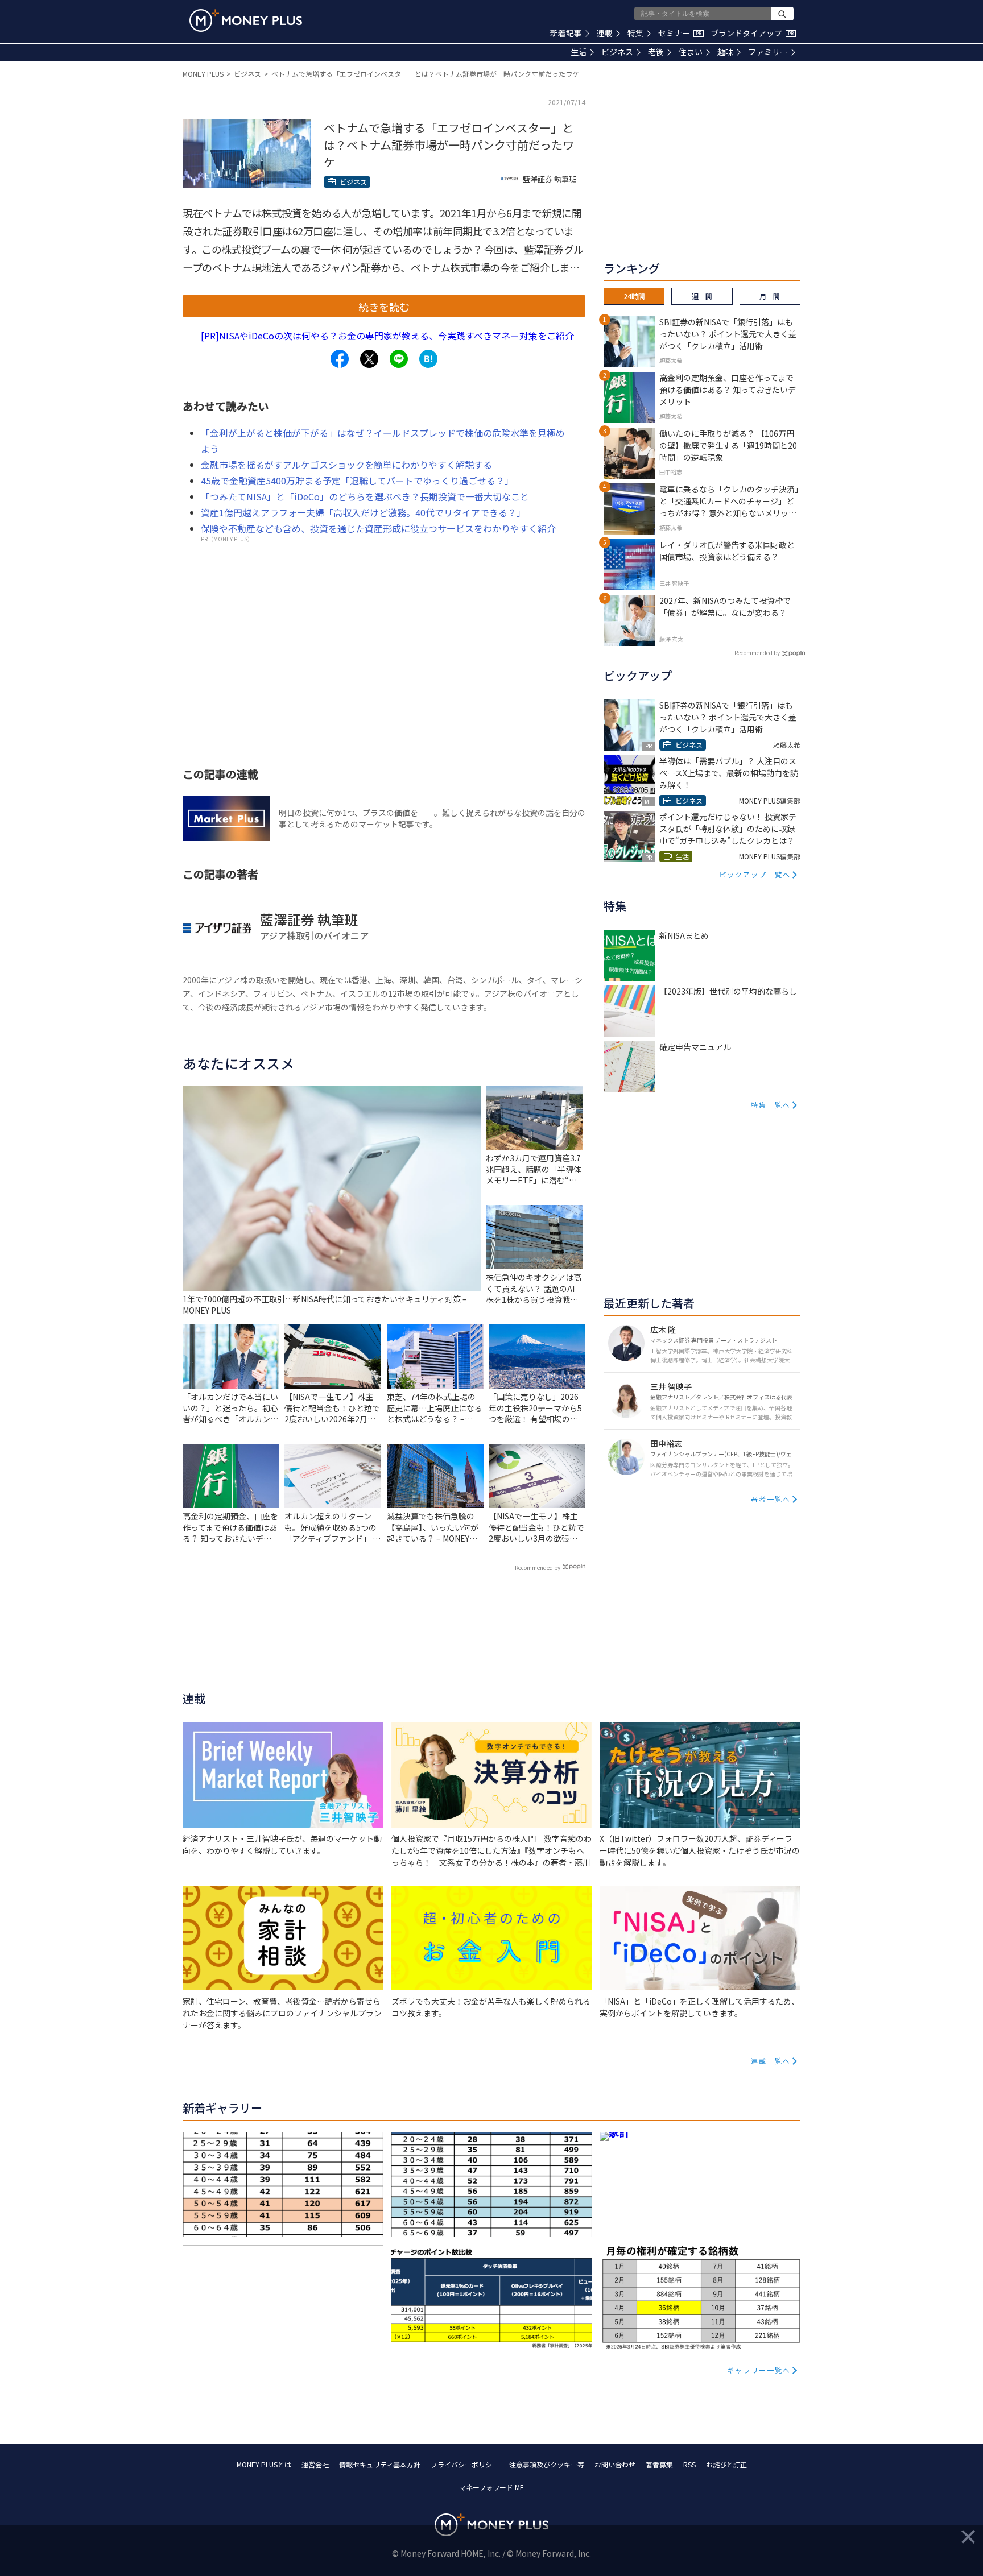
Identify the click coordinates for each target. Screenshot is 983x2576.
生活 (579, 52)
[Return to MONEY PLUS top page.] (246, 20)
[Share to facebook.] (340, 359)
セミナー (680, 33)
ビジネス (617, 52)
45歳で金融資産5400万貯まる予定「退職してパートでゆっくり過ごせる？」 (357, 481)
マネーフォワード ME (491, 2487)
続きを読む (384, 307)
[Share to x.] (369, 359)
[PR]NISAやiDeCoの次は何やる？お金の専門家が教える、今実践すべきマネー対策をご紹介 (387, 336)
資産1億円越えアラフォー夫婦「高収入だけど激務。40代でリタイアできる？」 (363, 512)
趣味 (725, 52)
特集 (635, 33)
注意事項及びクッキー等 (547, 2464)
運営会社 (315, 2464)
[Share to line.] (399, 359)
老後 (656, 52)
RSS (689, 2464)
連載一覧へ (771, 2061)
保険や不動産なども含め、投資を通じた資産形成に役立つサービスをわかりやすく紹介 (378, 528)
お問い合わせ (615, 2464)
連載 (605, 33)
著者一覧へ (771, 1499)
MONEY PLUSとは (264, 2464)
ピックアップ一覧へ (755, 874)
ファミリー (768, 52)
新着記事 (566, 33)
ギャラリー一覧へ (759, 2370)
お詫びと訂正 (726, 2464)
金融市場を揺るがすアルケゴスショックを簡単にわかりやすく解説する (346, 465)
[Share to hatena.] (428, 359)
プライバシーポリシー (465, 2464)
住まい (691, 52)
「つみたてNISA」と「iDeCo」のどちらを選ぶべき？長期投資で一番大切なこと (365, 496)
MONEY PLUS (203, 74)
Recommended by (538, 1567)
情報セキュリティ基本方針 (380, 2464)
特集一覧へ (771, 1105)
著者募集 (659, 2464)
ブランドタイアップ (752, 33)
